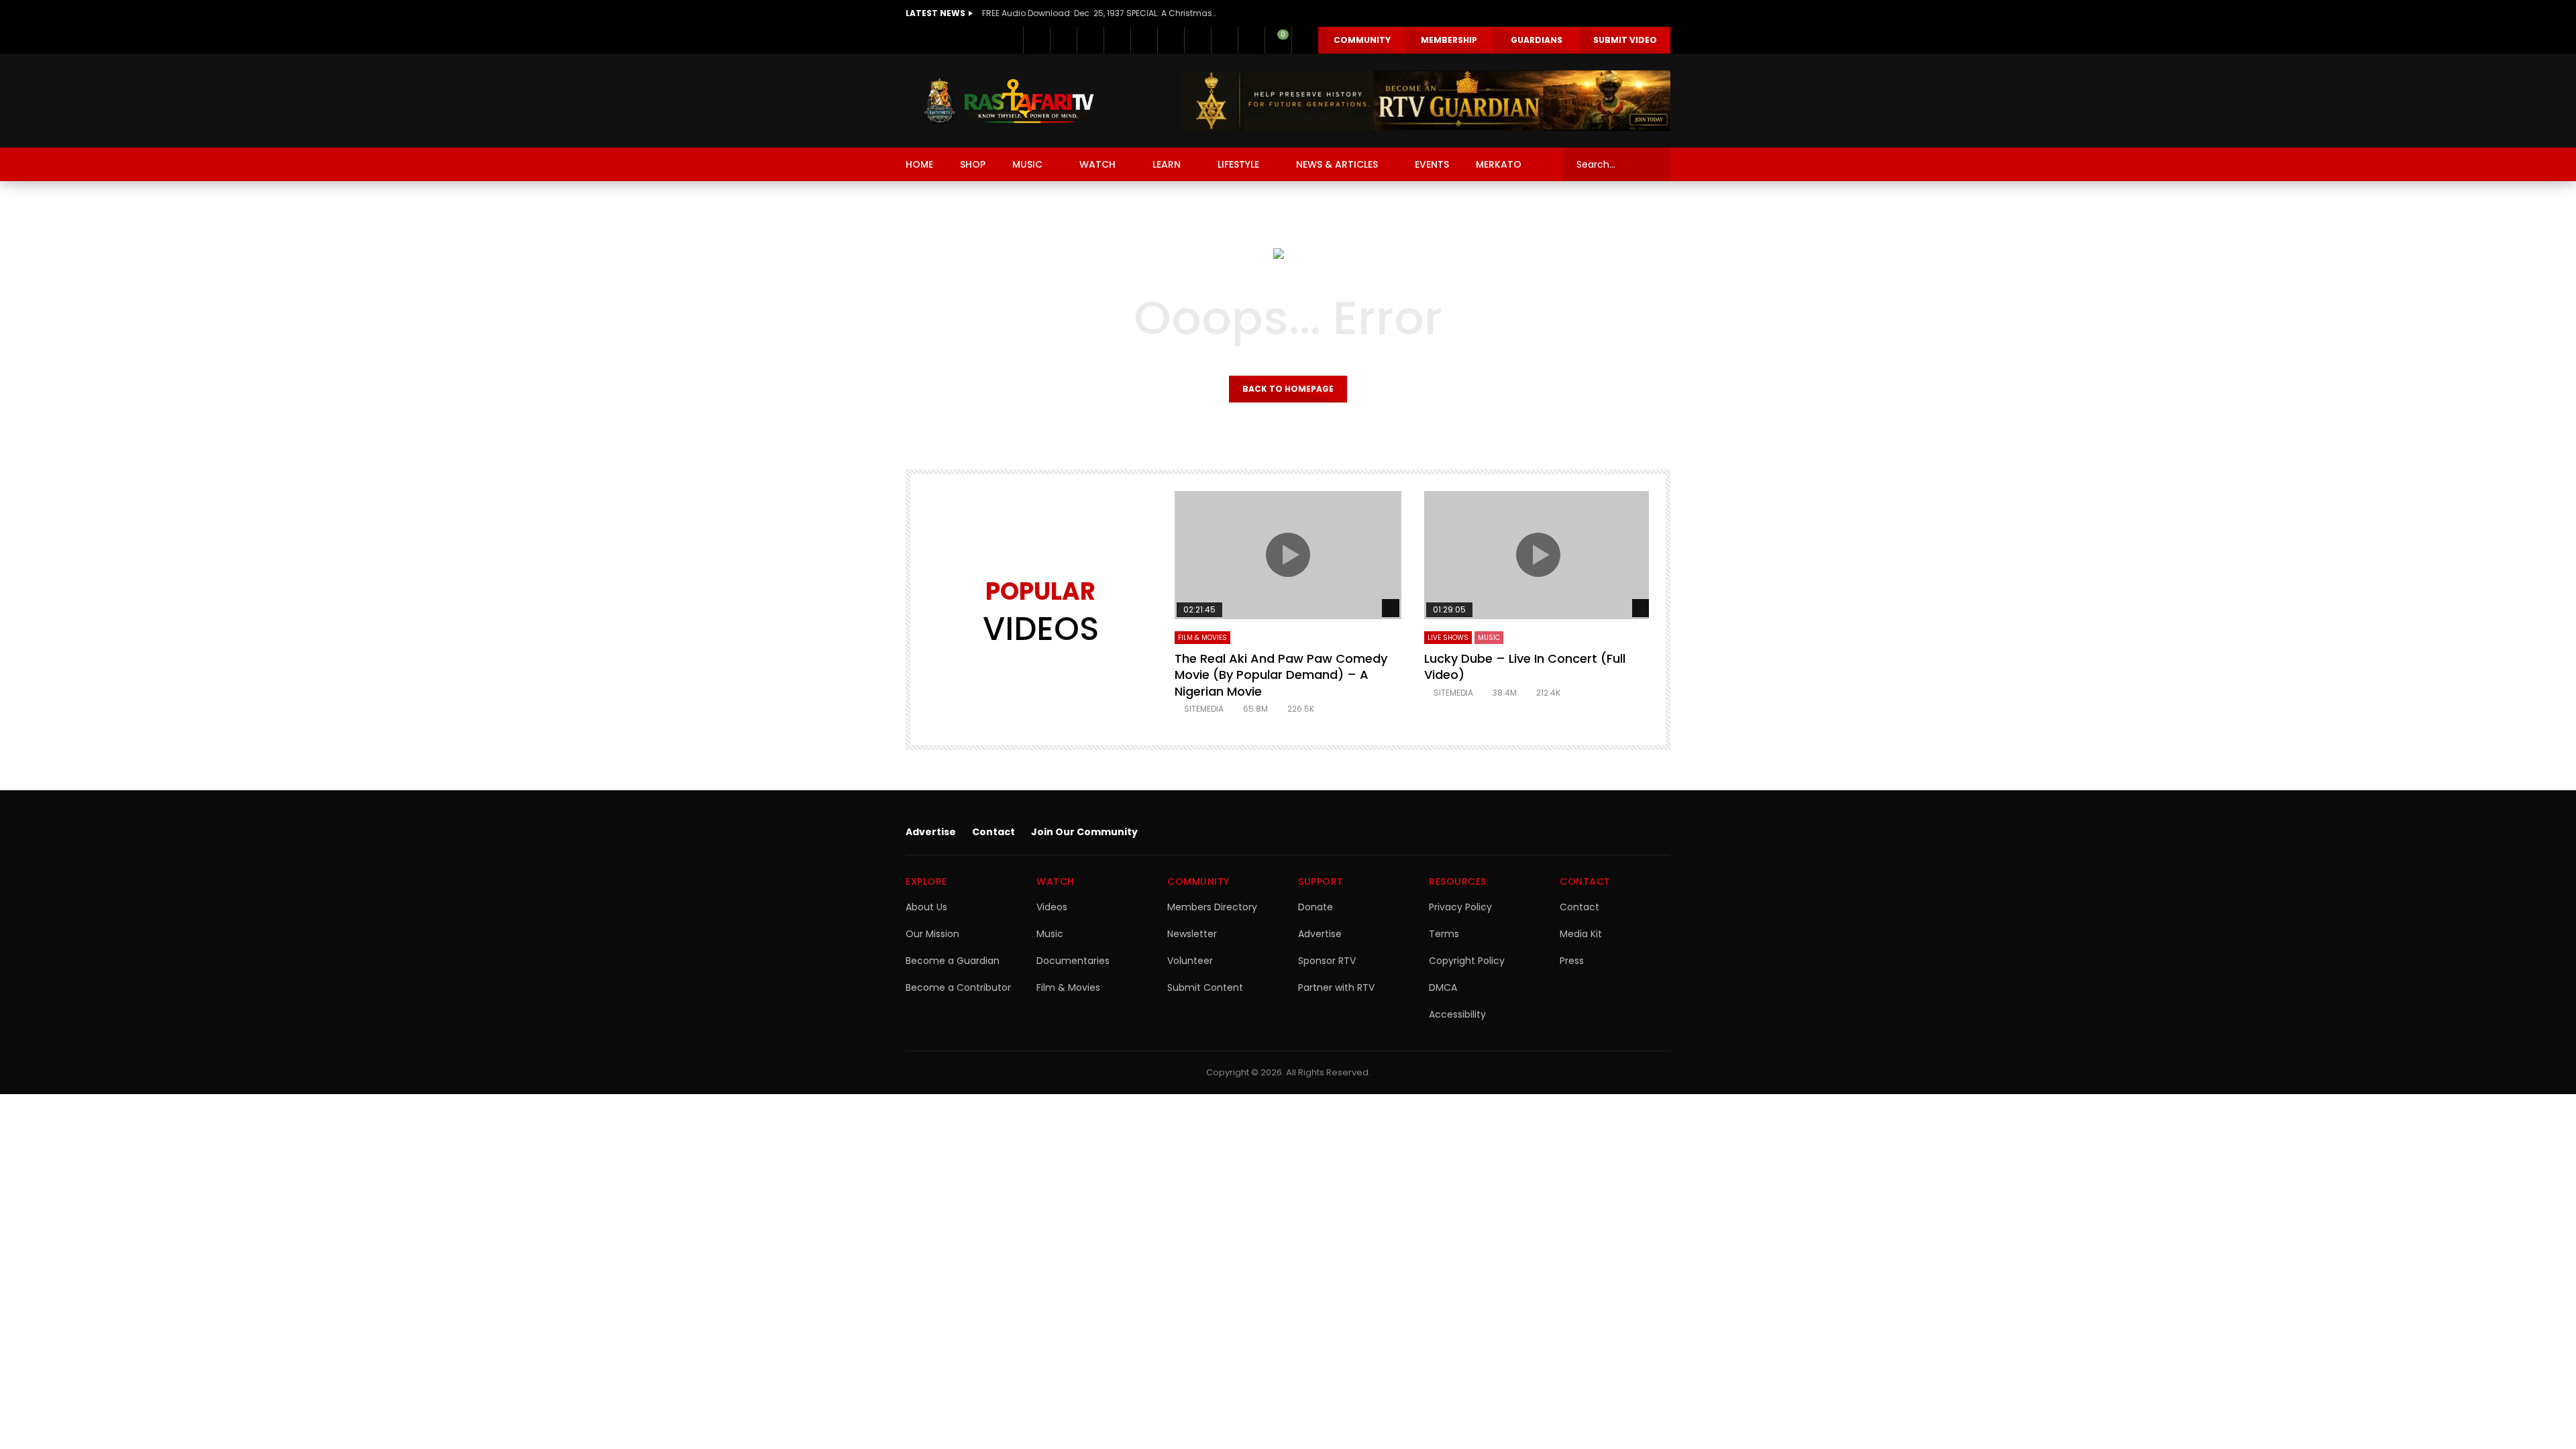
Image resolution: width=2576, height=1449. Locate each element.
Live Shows (1448, 638)
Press (1572, 961)
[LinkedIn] (1090, 40)
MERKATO (1499, 164)
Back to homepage (1288, 389)
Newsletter (1192, 934)
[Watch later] (1224, 40)
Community (1362, 40)
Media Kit (1581, 934)
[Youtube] (1144, 40)
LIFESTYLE (1238, 164)
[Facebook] (1036, 40)
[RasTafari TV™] (1009, 101)
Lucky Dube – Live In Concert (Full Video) (1525, 666)
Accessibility (1457, 1014)
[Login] (1305, 40)
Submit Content (1205, 987)
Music (1050, 934)
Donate (1316, 907)
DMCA (1443, 987)
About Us (926, 907)
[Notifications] (1251, 40)
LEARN (1167, 164)
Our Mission (932, 934)
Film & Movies (1202, 638)
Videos (1052, 907)
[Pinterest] (1117, 40)
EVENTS (1432, 164)
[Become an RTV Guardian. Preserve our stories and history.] (1426, 101)
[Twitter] (1063, 40)
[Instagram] (1171, 40)
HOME (919, 164)
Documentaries (1073, 961)
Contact (994, 832)
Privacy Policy (1460, 907)
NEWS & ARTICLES (1337, 164)
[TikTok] (1197, 40)
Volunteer (1190, 961)
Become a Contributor (958, 987)
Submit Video (1625, 40)
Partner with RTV (1336, 987)
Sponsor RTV (1327, 961)
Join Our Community (1084, 832)
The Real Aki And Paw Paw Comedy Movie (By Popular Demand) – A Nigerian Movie (1281, 675)
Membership (1449, 40)
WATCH (1097, 164)
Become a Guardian (953, 961)
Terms (1444, 934)
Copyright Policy (1467, 961)
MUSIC (1027, 164)
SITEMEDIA (1204, 709)
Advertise (931, 832)
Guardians (1537, 40)
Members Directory (1212, 907)
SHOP (973, 164)
